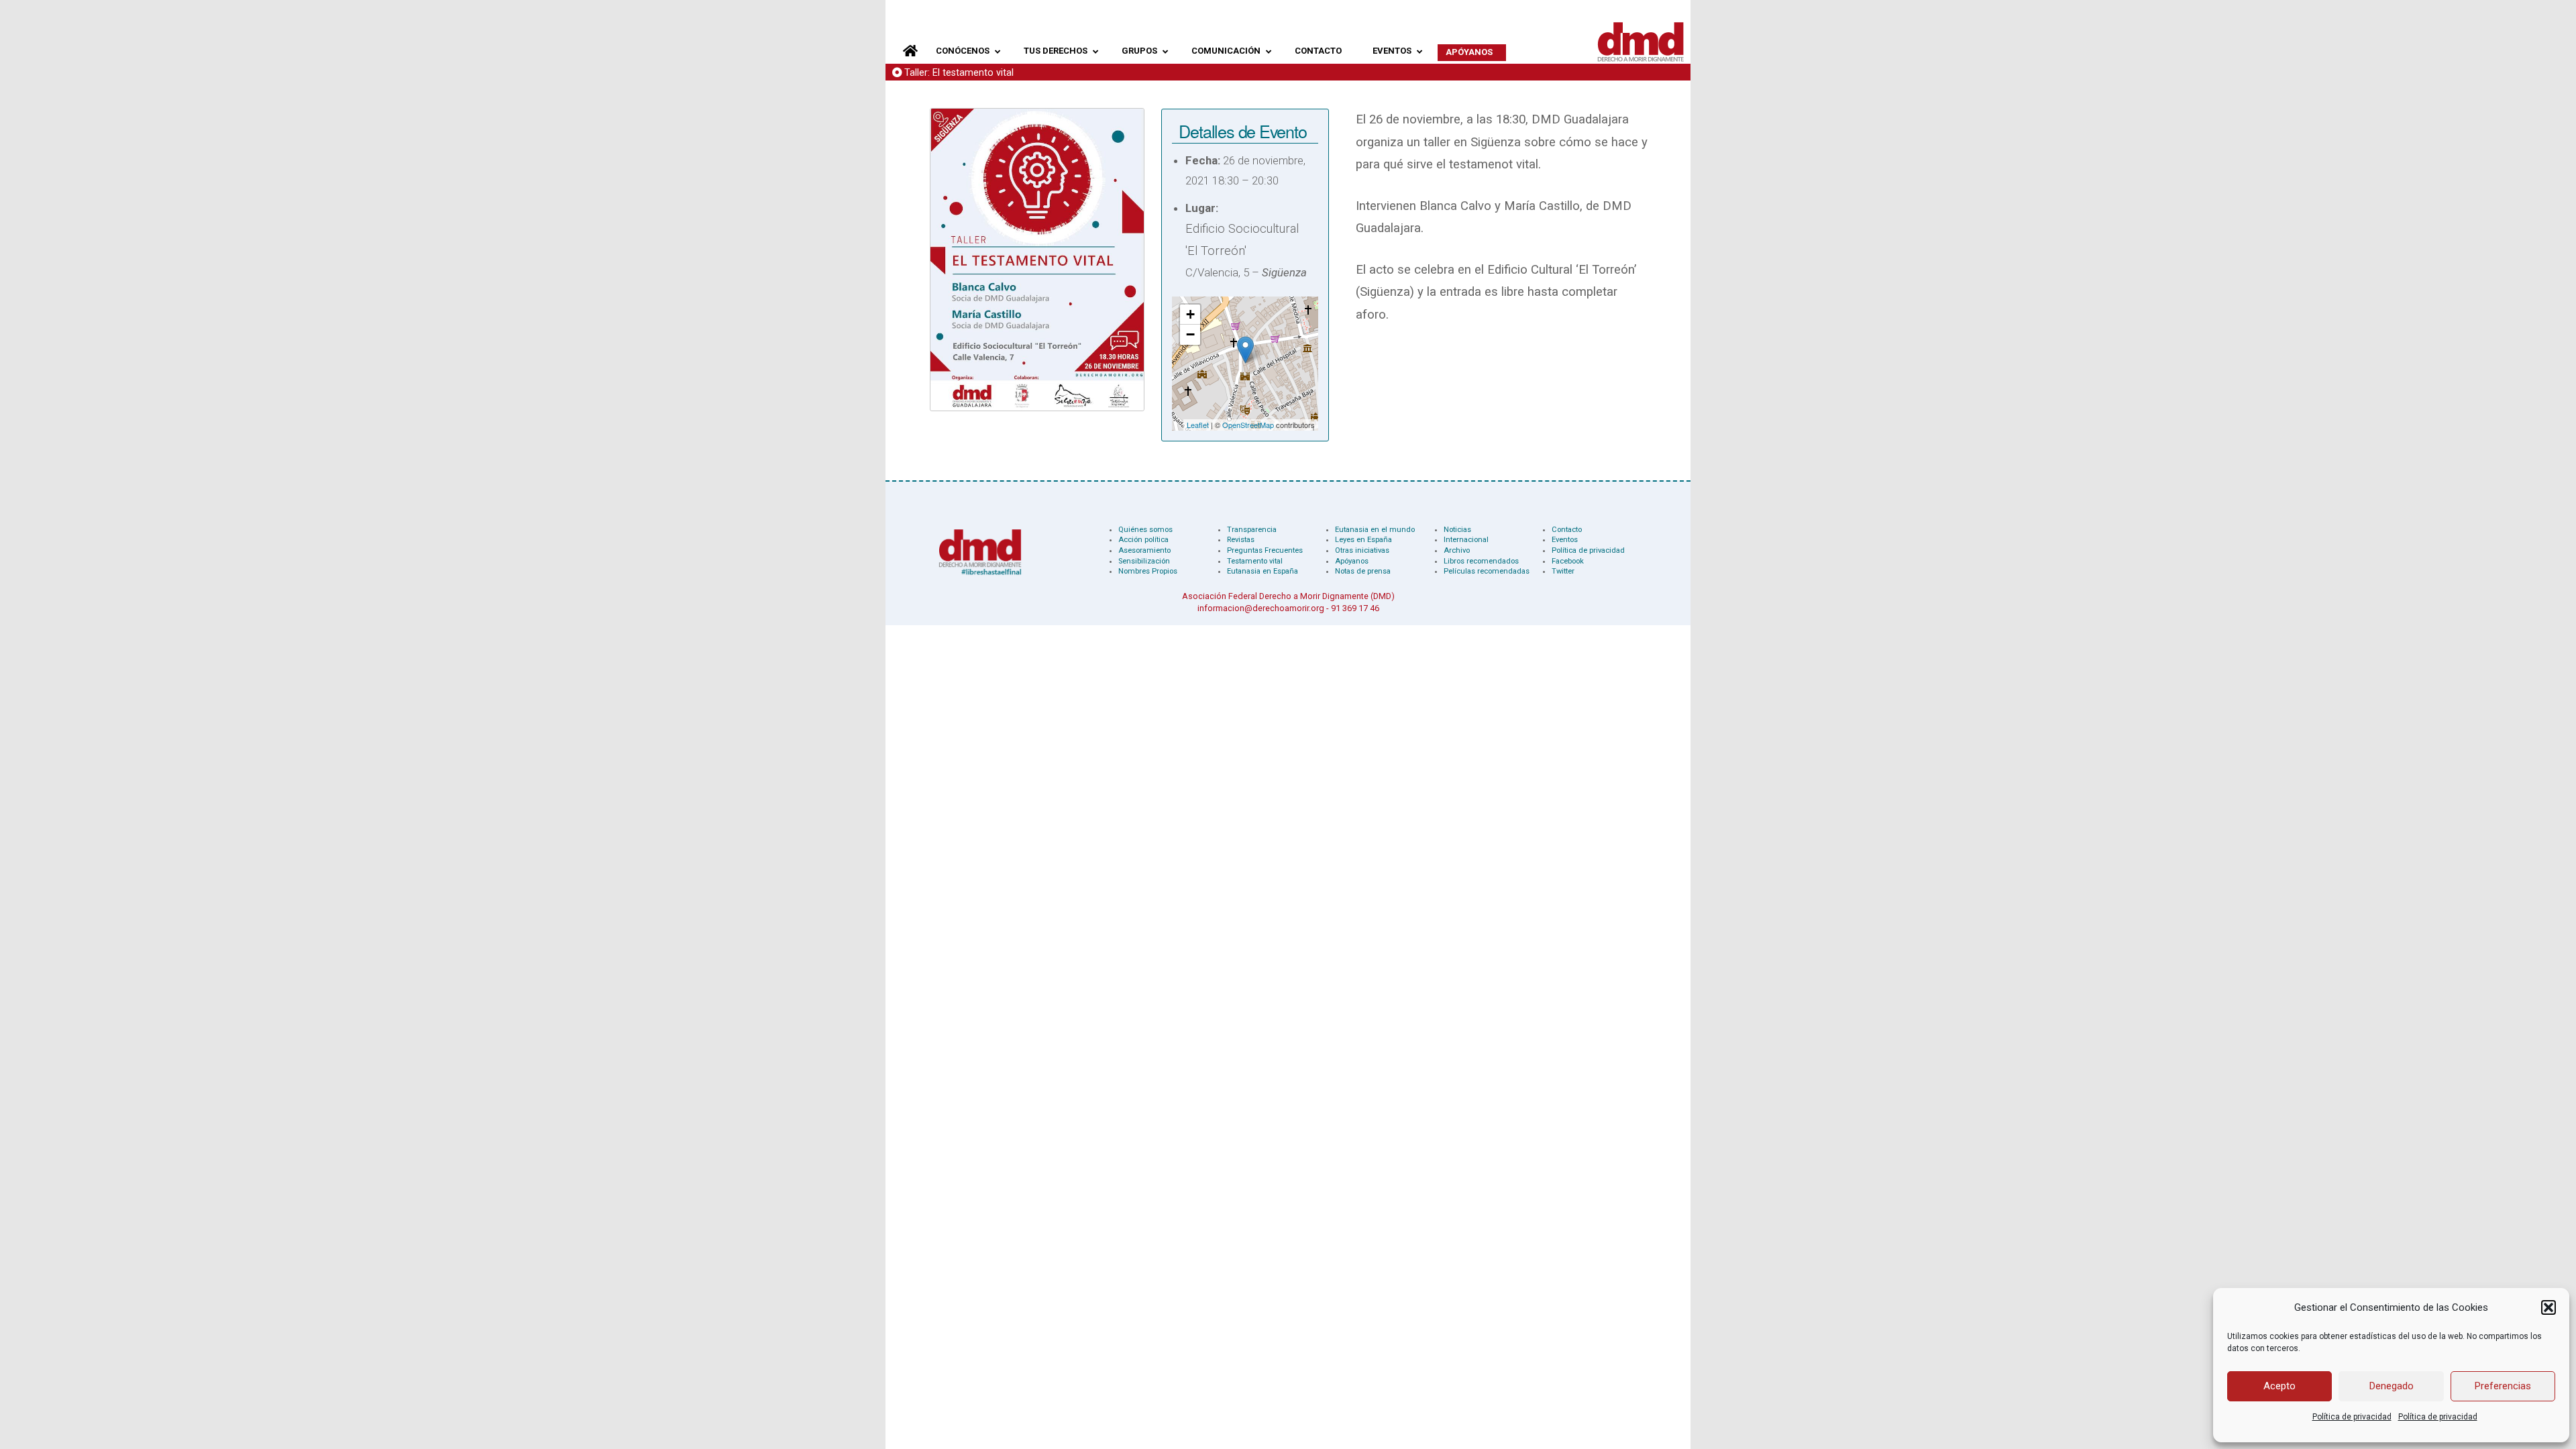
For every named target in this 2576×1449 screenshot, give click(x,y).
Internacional (1466, 540)
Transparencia (1252, 530)
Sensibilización (1144, 561)
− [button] (1190, 334)
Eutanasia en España (1263, 571)
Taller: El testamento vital (959, 73)
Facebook (1568, 561)
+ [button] (1190, 314)
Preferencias (2503, 1386)
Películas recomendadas (1487, 571)
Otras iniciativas (1362, 550)
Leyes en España (1363, 540)
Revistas (1241, 540)
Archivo (1457, 550)
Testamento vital (1255, 561)
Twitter (1563, 571)
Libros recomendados (1481, 561)
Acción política (1143, 540)
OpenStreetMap (1248, 425)
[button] (2548, 1307)
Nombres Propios (1148, 571)
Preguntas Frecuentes (1265, 550)
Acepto (2279, 1386)
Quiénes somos (1145, 530)
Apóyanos (1352, 561)
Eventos (1565, 540)
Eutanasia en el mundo (1375, 530)
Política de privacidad (2352, 1417)
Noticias (1457, 530)
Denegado (2392, 1386)
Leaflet (1198, 425)
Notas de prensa (1363, 571)
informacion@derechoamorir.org (1261, 608)
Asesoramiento (1144, 550)
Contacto (1567, 530)
